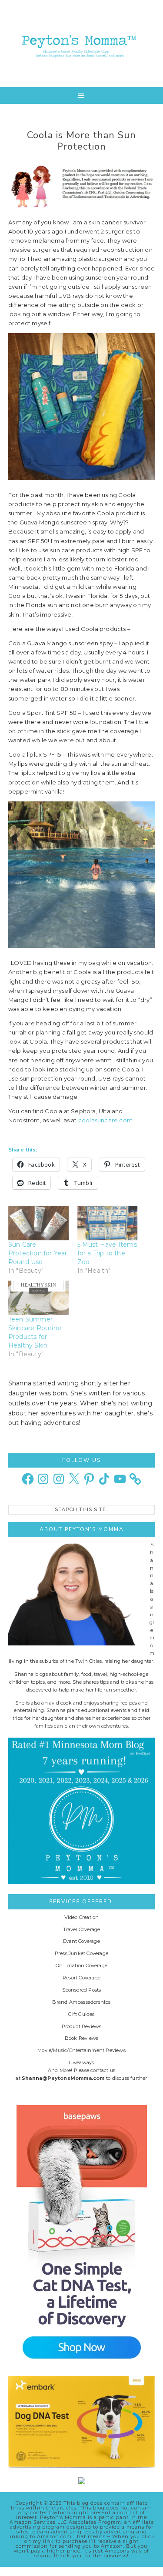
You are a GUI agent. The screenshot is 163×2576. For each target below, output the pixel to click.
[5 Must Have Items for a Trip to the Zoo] (108, 1223)
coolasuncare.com (105, 1120)
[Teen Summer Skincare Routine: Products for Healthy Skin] (38, 1298)
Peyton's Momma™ (82, 43)
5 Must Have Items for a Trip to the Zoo (107, 1253)
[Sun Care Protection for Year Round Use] (38, 1223)
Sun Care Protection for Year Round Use (38, 1253)
